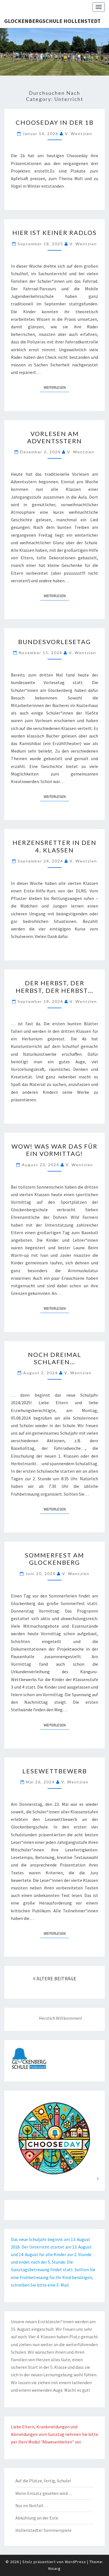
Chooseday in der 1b (55, 122)
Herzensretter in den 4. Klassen (54, 846)
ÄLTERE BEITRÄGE (56, 1978)
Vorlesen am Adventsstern (54, 437)
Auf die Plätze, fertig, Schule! (43, 2481)
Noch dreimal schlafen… (55, 1358)
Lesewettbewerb (55, 1771)
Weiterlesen (56, 387)
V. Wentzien (79, 134)
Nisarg (54, 2568)
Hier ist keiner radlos (54, 233)
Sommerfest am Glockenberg (54, 1559)
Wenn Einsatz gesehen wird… (44, 2493)
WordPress (75, 2562)
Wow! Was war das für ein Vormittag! (54, 1150)
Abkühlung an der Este (37, 2518)
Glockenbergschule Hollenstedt (52, 21)
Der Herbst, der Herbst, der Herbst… (54, 987)
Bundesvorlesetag (54, 642)
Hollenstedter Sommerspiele (43, 2530)
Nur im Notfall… (32, 2506)
